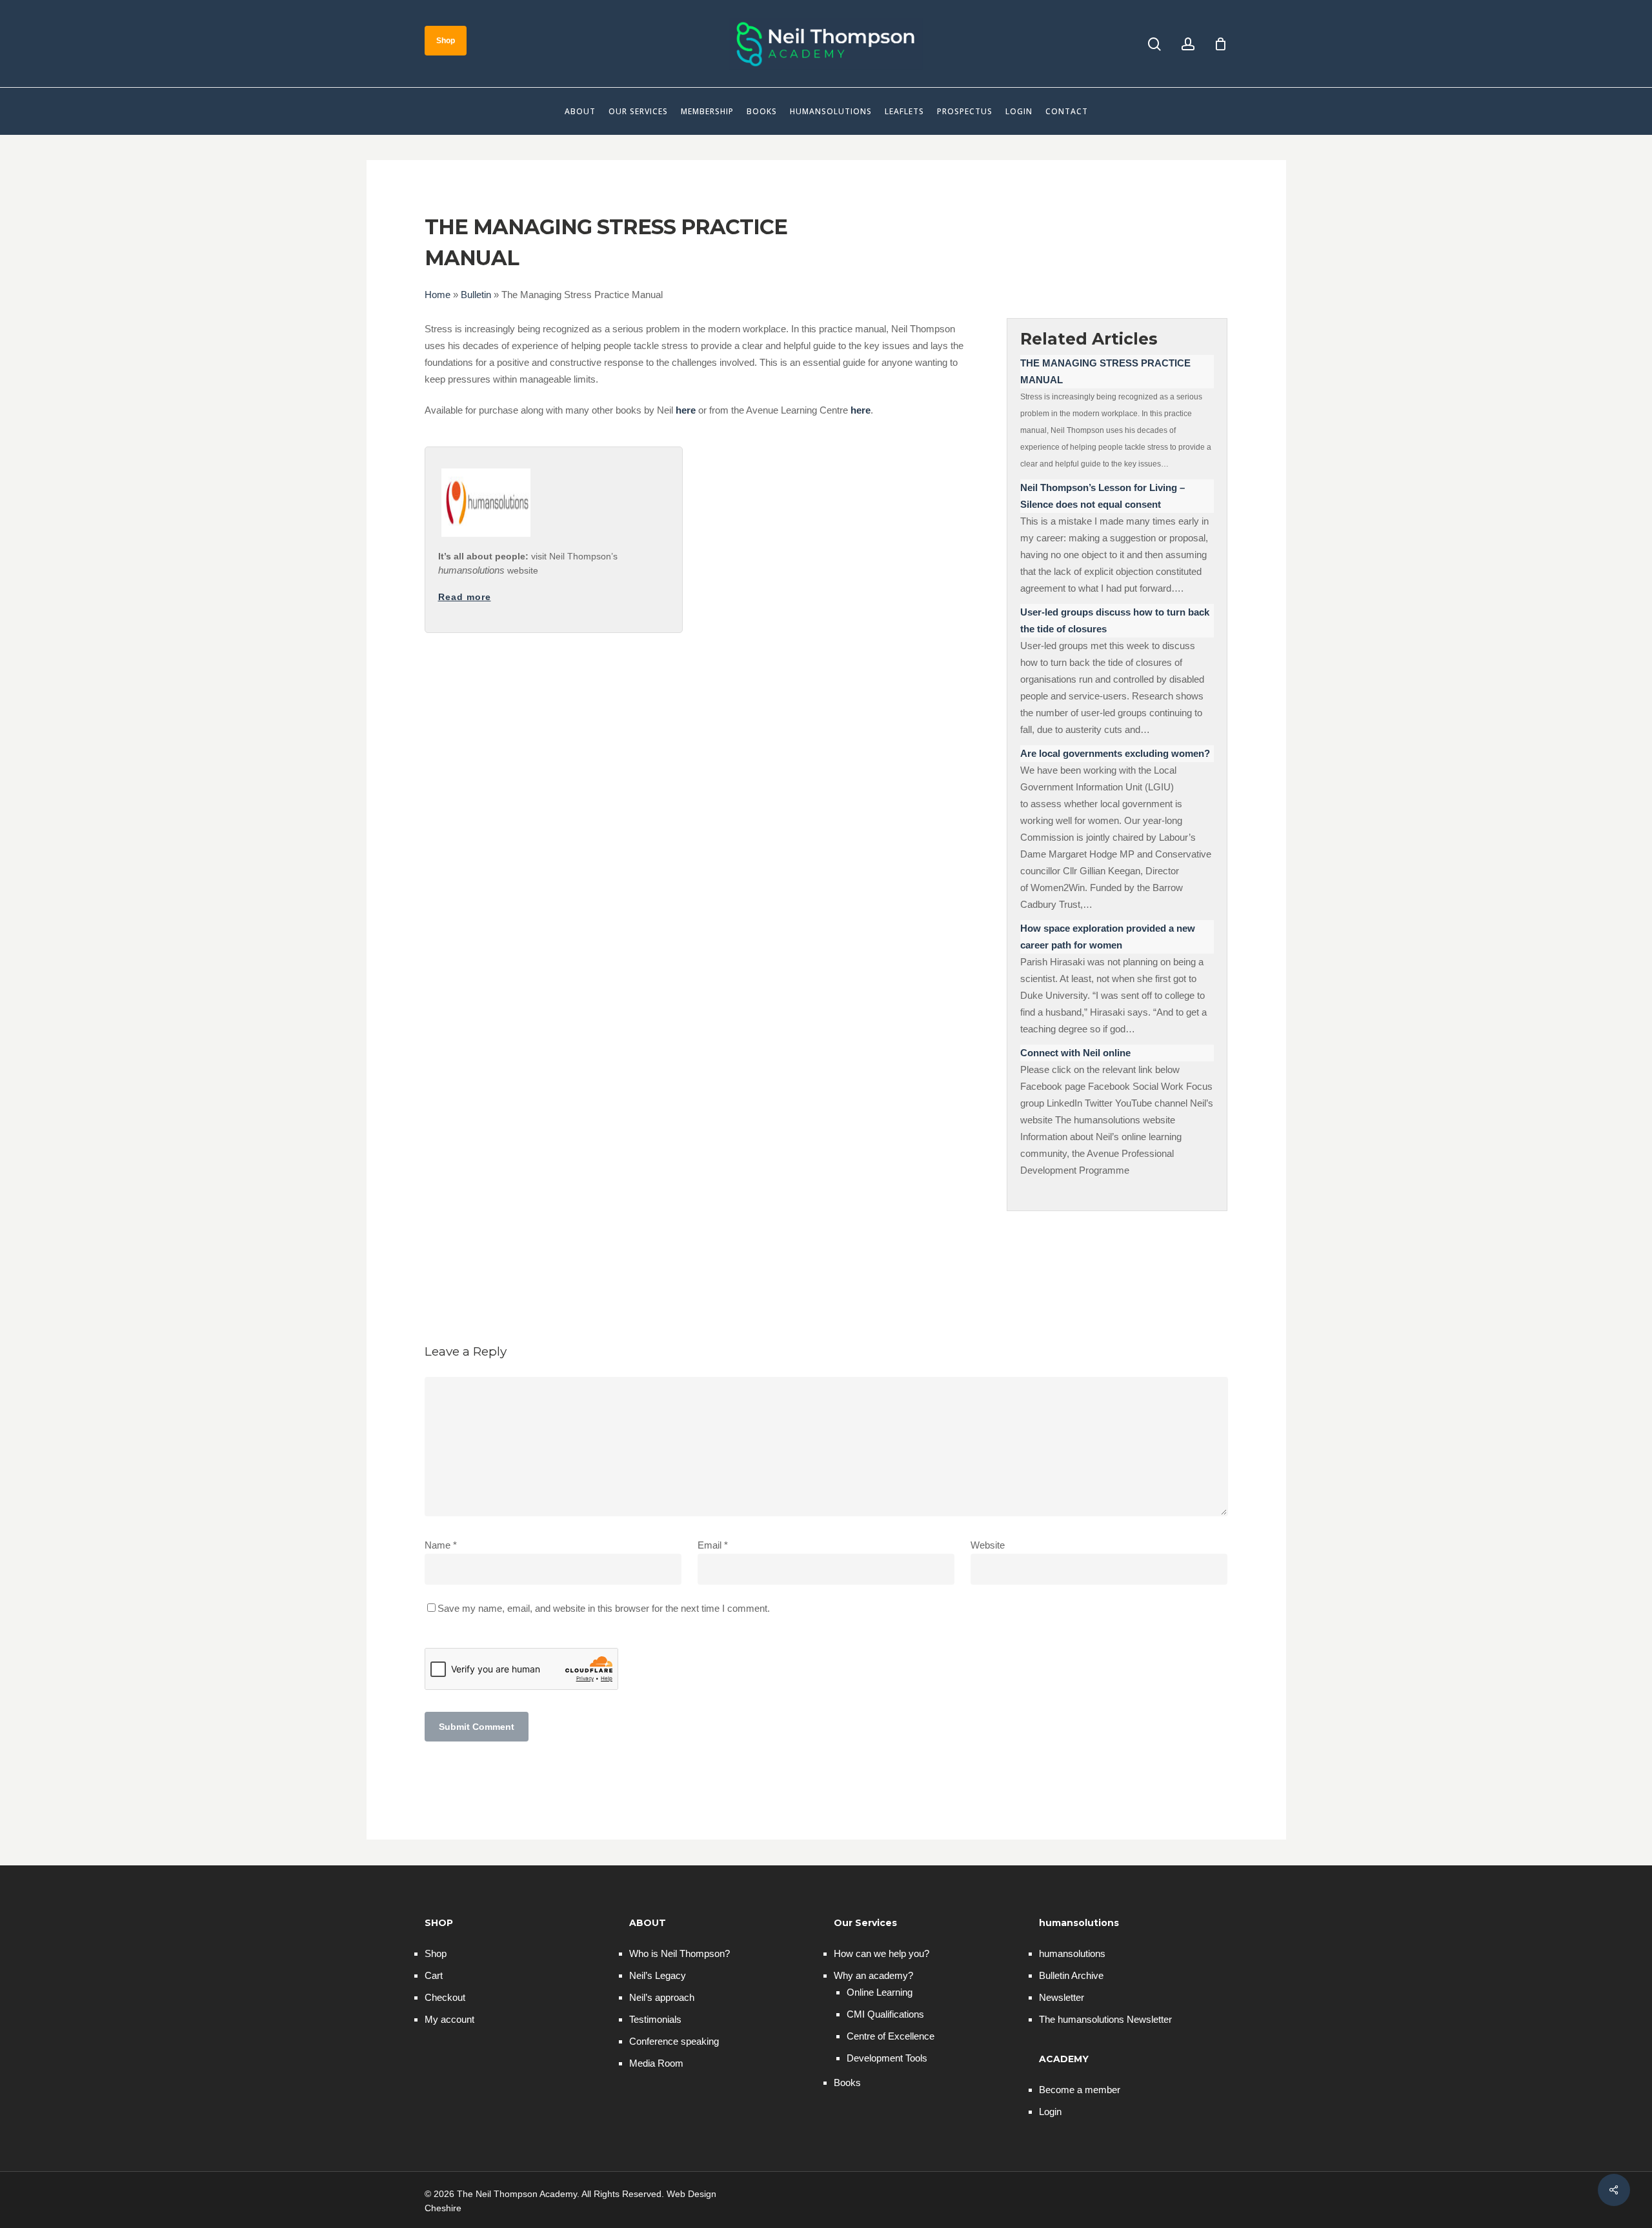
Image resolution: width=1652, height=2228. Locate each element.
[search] (1154, 44)
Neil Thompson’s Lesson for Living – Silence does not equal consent (1103, 496)
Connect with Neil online (1075, 1053)
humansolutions (1072, 1953)
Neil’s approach (662, 1997)
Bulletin (476, 295)
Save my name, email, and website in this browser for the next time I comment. (604, 1608)
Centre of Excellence (891, 2036)
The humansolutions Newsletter (1105, 2019)
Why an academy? (873, 1975)
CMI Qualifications (885, 2014)
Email (713, 1545)
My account (449, 2019)
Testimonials (655, 2019)
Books (847, 2082)
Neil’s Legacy (658, 1975)
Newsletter (1062, 1997)
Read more (465, 597)
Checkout (445, 1997)
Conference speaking (674, 2041)
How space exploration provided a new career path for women (1108, 937)
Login (1050, 2112)
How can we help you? (881, 1953)
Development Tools (887, 2058)
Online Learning (880, 1992)
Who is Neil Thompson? (680, 1953)
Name (441, 1545)
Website (988, 1545)
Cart (434, 1975)
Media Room (656, 2063)
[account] (1188, 44)
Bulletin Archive (1071, 1975)
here (686, 410)
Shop (436, 1953)
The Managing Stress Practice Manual (1105, 371)
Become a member (1080, 2090)
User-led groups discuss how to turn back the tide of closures (1115, 620)
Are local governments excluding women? (1115, 753)
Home (438, 295)
